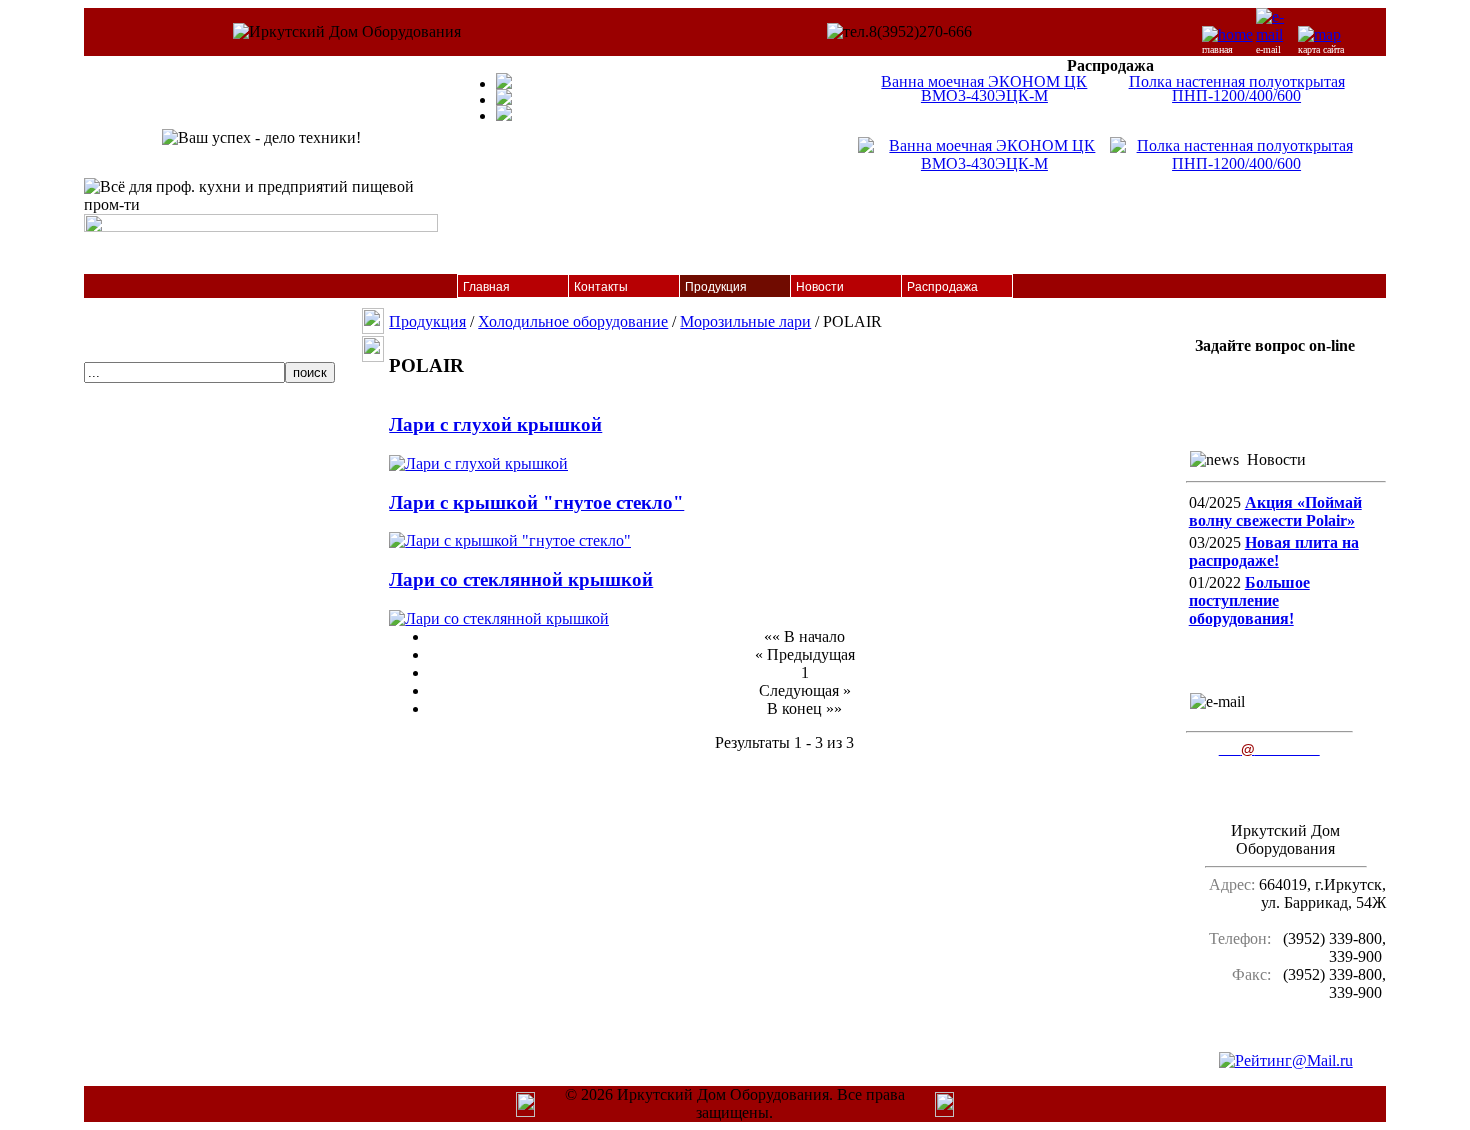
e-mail (1268, 49)
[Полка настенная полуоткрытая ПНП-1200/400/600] (1236, 163)
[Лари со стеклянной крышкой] (499, 618)
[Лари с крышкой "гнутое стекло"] (510, 540)
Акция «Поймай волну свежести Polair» (1275, 511)
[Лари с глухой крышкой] (478, 463)
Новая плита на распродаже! (1274, 551)
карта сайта (1321, 49)
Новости (820, 287)
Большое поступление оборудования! (1249, 600)
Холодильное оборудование (573, 321)
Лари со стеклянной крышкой (521, 579)
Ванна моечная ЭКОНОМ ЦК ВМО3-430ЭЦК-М (984, 88)
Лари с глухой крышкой (495, 424)
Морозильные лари (745, 321)
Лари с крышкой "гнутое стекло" (536, 502)
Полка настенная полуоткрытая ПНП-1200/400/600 (1237, 88)
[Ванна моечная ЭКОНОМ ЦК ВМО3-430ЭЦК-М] (984, 163)
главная (1217, 49)
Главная (486, 287)
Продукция (716, 287)
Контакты (601, 287)
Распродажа (942, 287)
